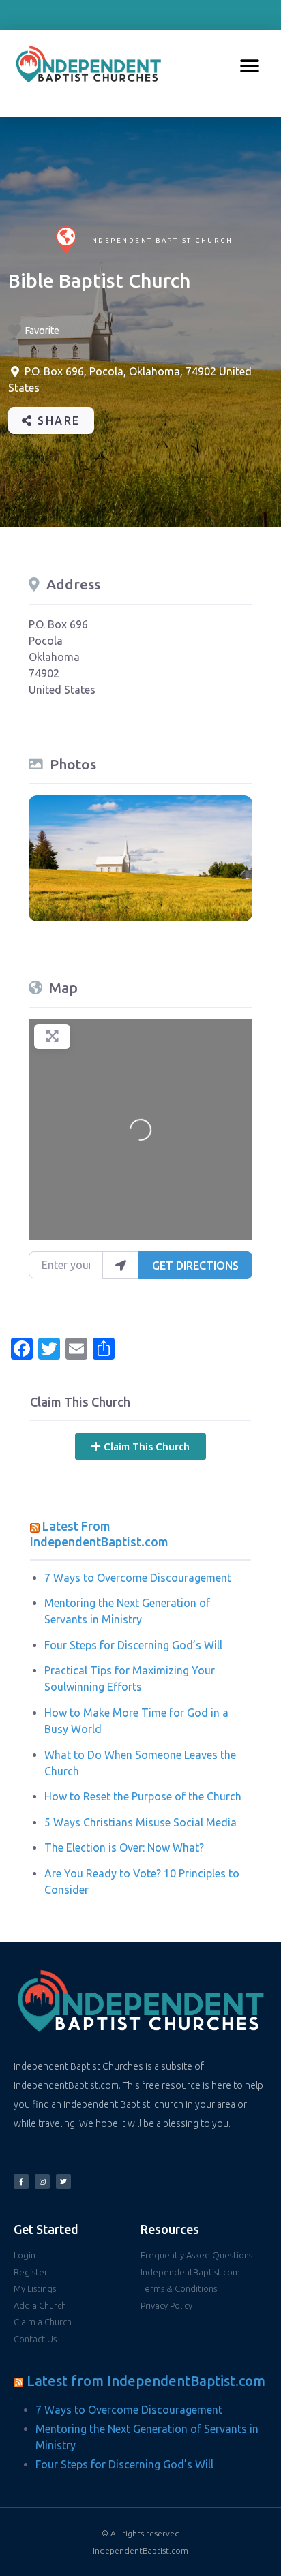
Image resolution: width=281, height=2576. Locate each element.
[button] (249, 66)
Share (57, 420)
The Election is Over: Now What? (124, 1847)
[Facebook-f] (21, 2181)
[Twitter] (63, 2181)
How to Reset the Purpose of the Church (143, 1796)
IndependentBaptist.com (140, 2550)
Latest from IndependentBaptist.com (146, 2381)
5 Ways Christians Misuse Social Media (140, 1822)
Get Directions (195, 1266)
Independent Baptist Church (160, 240)
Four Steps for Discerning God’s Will (133, 1645)
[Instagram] (42, 2181)
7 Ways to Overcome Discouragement (138, 1578)
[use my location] (121, 1265)
